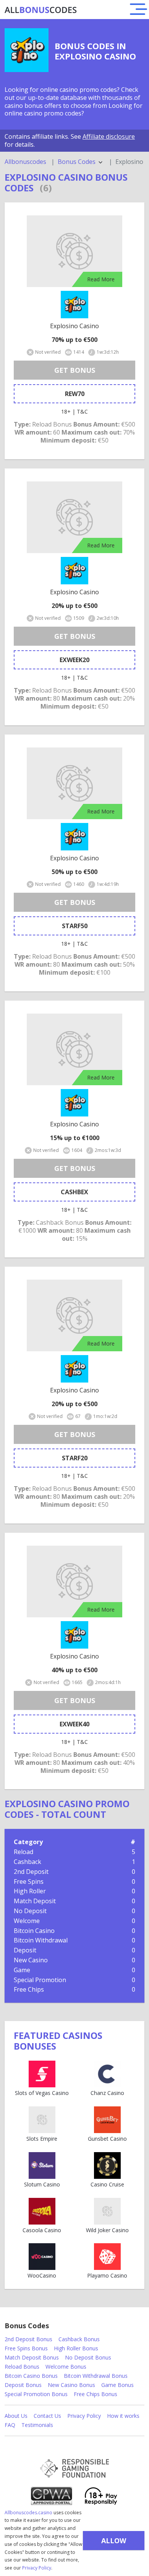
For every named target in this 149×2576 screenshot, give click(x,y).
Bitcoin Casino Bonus (31, 2376)
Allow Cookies (114, 2543)
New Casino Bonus (71, 2385)
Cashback (28, 1862)
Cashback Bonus (79, 2339)
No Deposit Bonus (88, 2357)
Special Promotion (40, 1980)
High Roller (30, 1891)
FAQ (10, 2425)
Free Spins (29, 1881)
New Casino (31, 1960)
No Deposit (30, 1911)
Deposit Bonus (23, 2385)
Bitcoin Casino (34, 1931)
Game (22, 1970)
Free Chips (29, 1989)
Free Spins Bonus (26, 2348)
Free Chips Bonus (96, 2394)
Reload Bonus (22, 2367)
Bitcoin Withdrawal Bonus (96, 2376)
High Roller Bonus (76, 2348)
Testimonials (37, 2425)
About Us (16, 2416)
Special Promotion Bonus (36, 2394)
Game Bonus (117, 2385)
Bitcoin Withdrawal (41, 1940)
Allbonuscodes (25, 162)
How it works (123, 2416)
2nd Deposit (31, 1872)
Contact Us (47, 2416)
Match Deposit (35, 1901)
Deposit (25, 1950)
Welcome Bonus (66, 2367)
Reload (23, 1852)
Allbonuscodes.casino (28, 2513)
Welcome (27, 1921)
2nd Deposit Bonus (28, 2339)
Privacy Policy (37, 2568)
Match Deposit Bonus (32, 2357)
